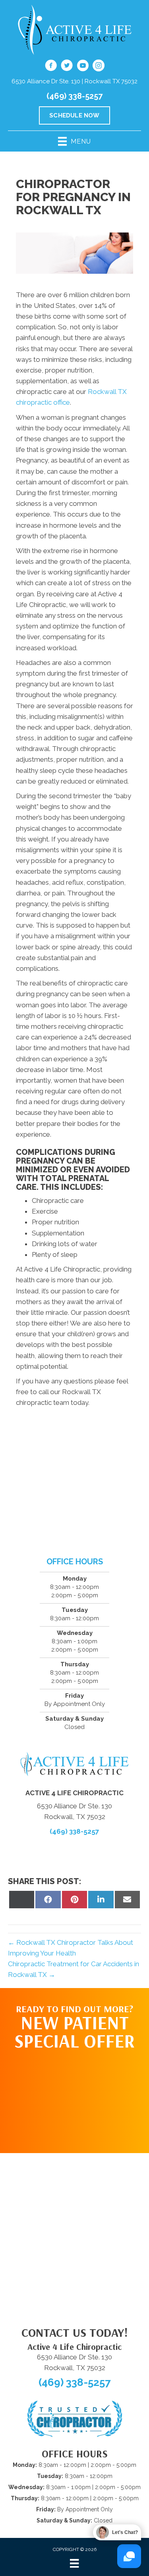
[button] (75, 2098)
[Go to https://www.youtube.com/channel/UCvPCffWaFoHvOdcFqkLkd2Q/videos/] (83, 67)
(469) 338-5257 (74, 96)
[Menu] (74, 2563)
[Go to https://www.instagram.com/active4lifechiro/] (99, 67)
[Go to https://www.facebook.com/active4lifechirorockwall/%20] (51, 67)
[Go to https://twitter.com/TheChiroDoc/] (67, 67)
